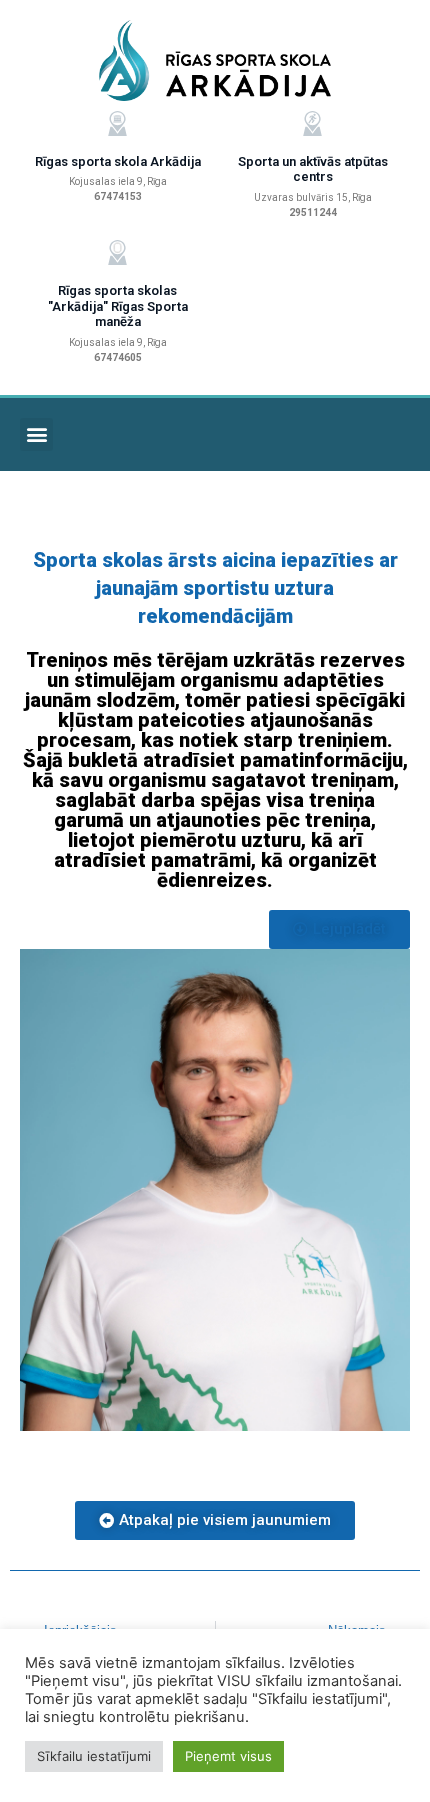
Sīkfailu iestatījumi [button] (94, 1756)
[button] (36, 434)
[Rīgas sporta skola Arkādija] (117, 123)
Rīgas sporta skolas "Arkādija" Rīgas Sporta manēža (118, 306)
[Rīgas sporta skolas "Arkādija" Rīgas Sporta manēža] (117, 252)
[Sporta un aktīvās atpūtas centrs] (312, 123)
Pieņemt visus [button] (228, 1756)
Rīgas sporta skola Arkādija (118, 161)
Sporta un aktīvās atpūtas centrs (313, 169)
